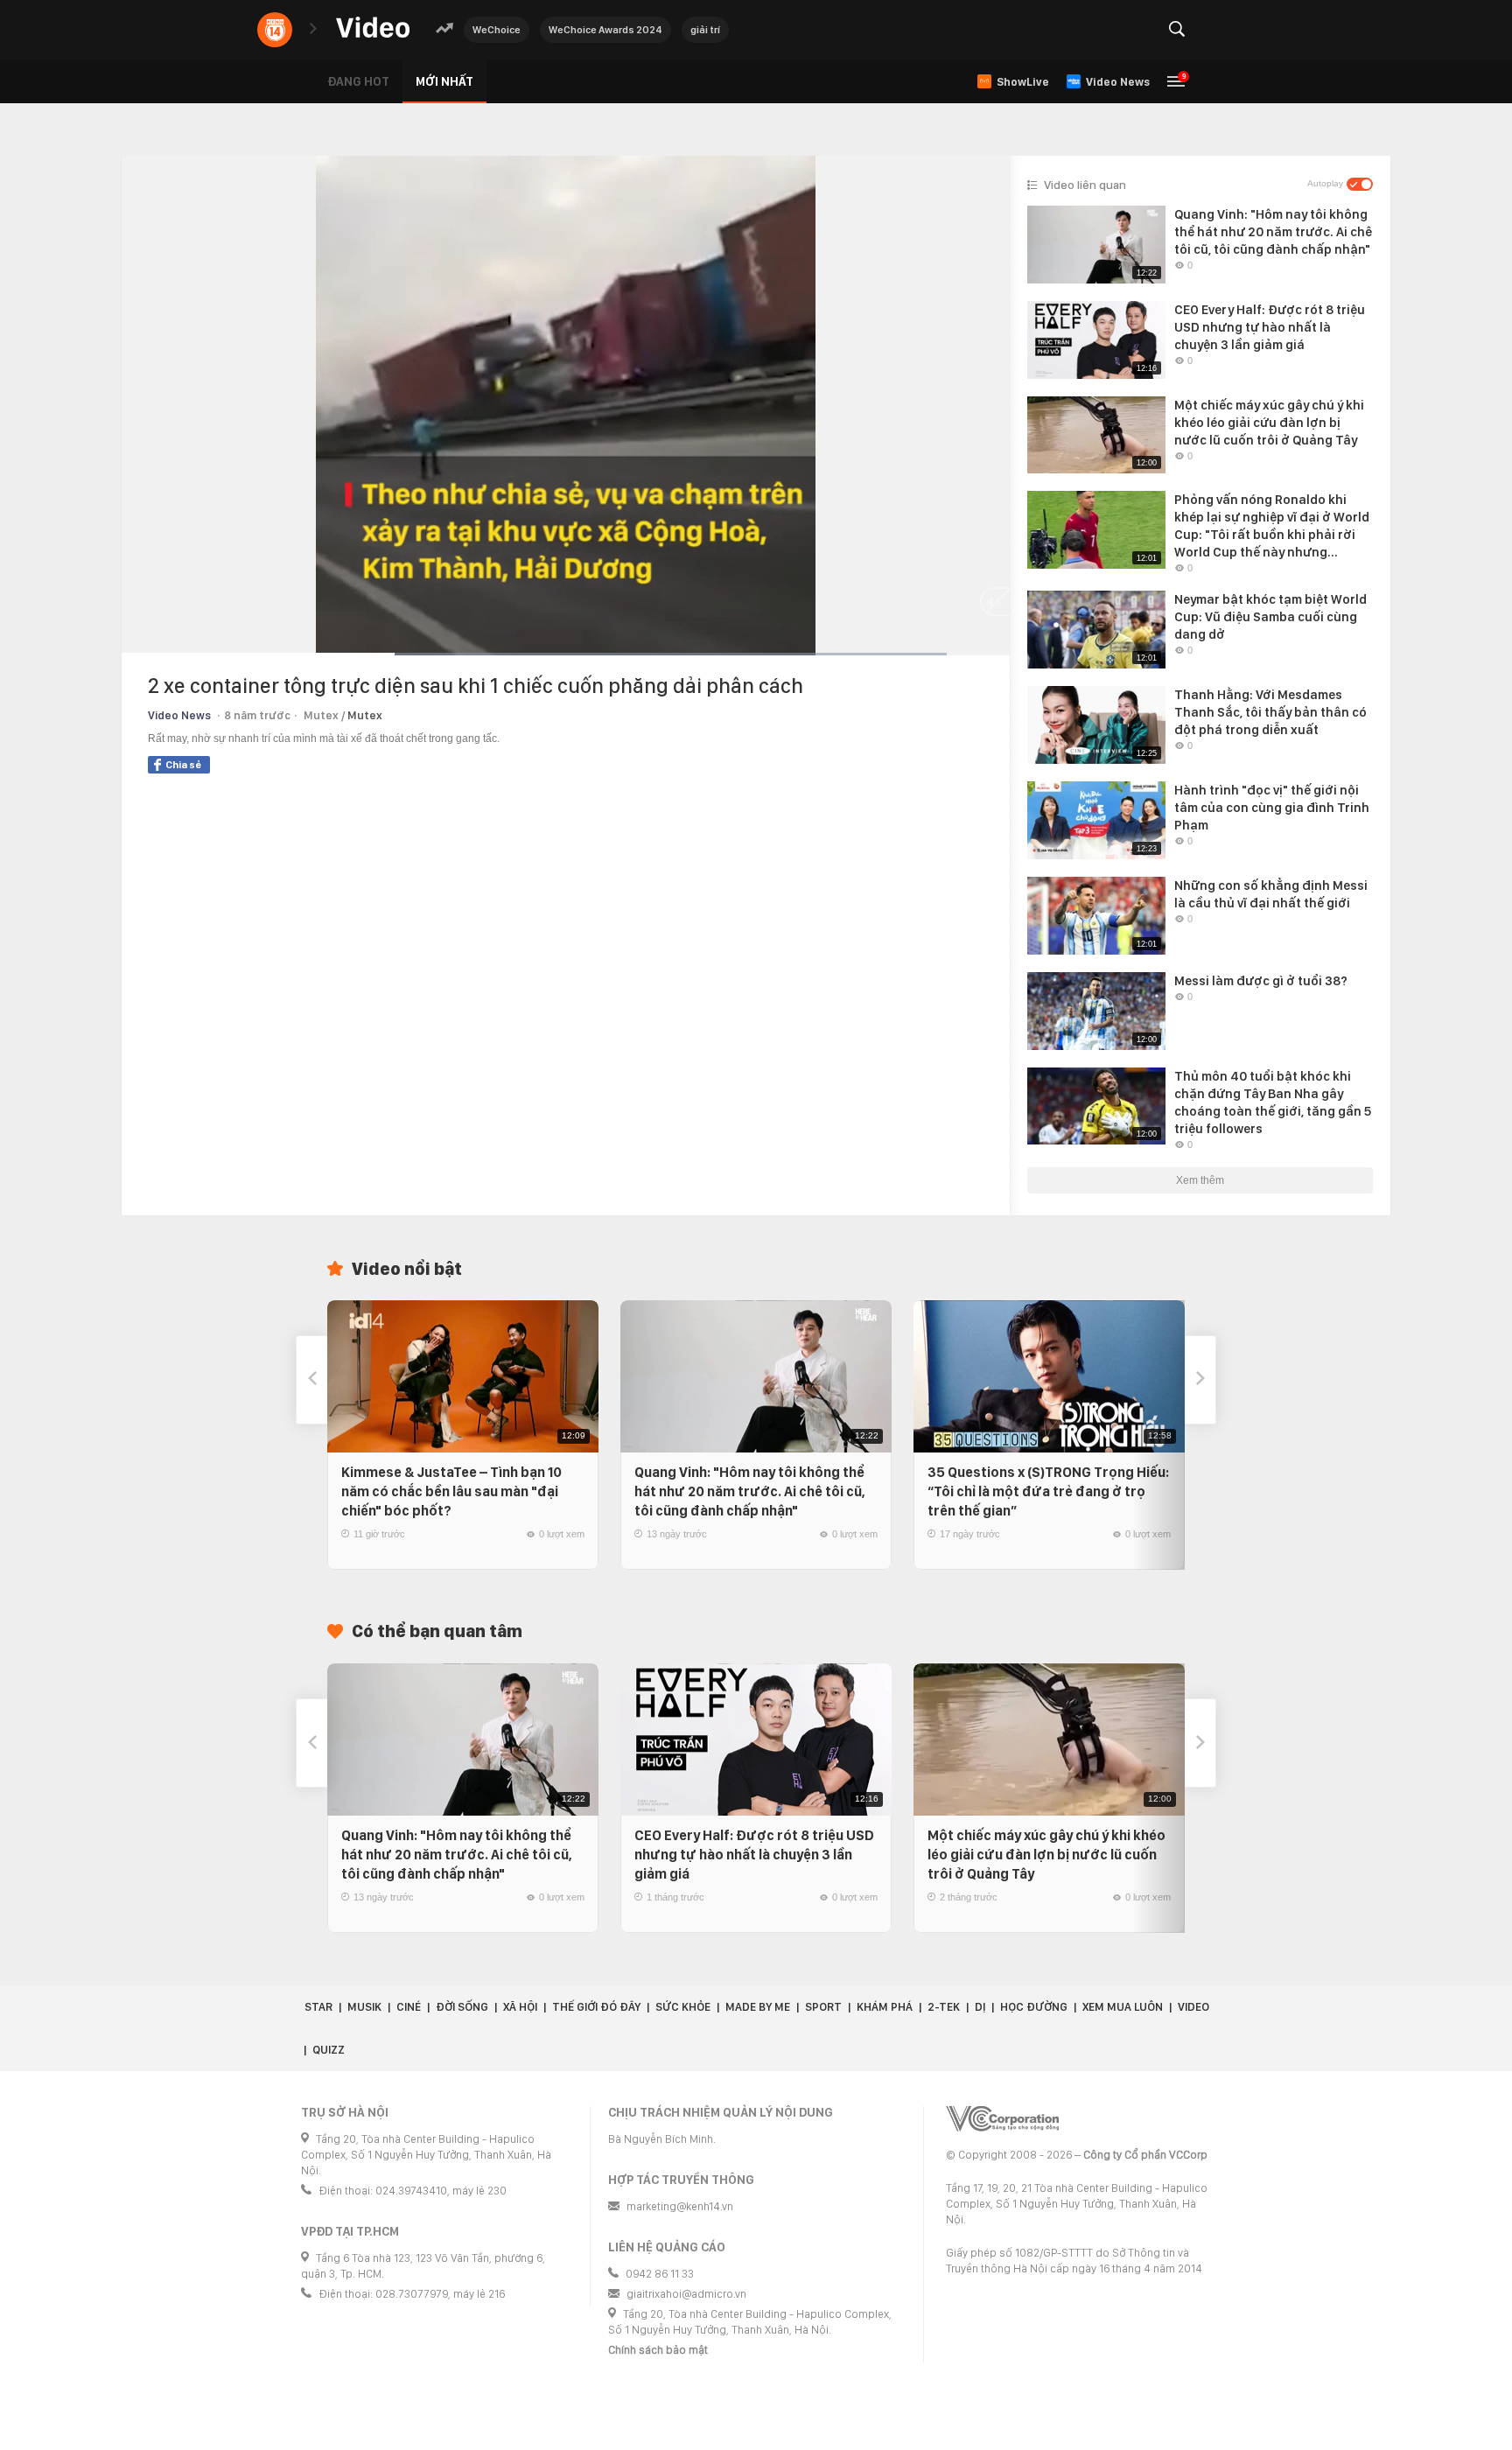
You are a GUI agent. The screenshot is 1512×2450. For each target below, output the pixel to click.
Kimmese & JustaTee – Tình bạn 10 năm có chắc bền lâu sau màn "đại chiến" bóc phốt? (451, 1491)
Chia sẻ (183, 765)
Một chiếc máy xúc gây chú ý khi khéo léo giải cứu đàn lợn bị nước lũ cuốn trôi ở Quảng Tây (1046, 1855)
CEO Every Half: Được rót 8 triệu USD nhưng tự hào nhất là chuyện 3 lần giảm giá (754, 1855)
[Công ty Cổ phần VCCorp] (1002, 2119)
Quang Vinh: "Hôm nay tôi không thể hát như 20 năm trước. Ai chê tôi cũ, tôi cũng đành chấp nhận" (750, 1491)
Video (1193, 2007)
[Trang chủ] (373, 28)
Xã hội (520, 2007)
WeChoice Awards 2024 (605, 30)
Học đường (1034, 2007)
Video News (179, 715)
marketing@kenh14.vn (680, 2206)
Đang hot (358, 81)
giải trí (705, 30)
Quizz (329, 2050)
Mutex (365, 715)
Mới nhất (444, 81)
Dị (980, 2007)
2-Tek (944, 2007)
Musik (364, 2007)
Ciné (409, 2007)
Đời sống (462, 2007)
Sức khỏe (683, 2007)
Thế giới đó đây (596, 2007)
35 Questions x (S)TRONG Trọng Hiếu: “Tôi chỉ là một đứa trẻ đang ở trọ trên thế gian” (1048, 1491)
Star (318, 2007)
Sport (823, 2007)
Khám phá (885, 2007)
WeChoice (497, 30)
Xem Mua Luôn (1123, 2007)
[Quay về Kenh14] (275, 30)
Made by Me (758, 2007)
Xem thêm (1200, 1180)
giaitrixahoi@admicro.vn (686, 2294)
